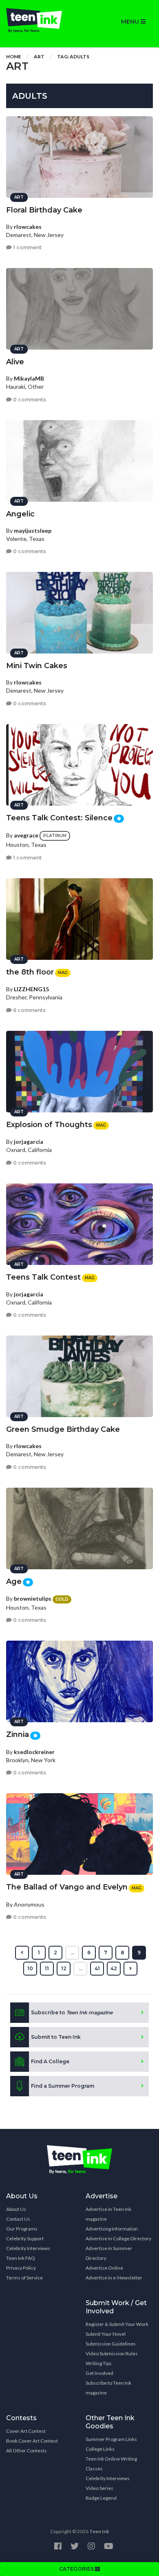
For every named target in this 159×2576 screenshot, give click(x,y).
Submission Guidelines (111, 2344)
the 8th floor (30, 972)
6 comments (29, 1010)
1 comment (27, 247)
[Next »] (130, 1969)
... (72, 1952)
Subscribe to (72, 2012)
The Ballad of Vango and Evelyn (67, 1887)
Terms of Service (24, 2278)
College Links (100, 2449)
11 (47, 1968)
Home (14, 56)
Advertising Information (112, 2229)
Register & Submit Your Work (117, 2324)
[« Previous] (22, 1953)
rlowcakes (28, 227)
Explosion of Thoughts (49, 1125)
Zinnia (18, 1734)
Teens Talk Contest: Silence (59, 818)
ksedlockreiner (34, 1752)
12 (64, 1968)
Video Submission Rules (112, 2353)
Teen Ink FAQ (21, 2258)
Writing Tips (99, 2363)
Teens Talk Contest (43, 1277)
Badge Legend (101, 2498)
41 (97, 1968)
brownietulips (33, 1598)
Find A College (50, 2061)
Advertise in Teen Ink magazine (108, 2214)
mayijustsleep (33, 530)
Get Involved (99, 2373)
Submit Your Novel (106, 2334)
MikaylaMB (29, 378)
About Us (16, 2209)
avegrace (26, 835)
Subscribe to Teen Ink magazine (108, 2388)
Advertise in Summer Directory (109, 2253)
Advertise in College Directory (118, 2238)
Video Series (99, 2488)
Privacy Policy (21, 2268)
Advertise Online (104, 2268)
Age (14, 1581)
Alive (15, 362)
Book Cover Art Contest (32, 2441)
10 (30, 1968)
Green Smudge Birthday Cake (63, 1429)
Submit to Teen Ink (56, 2037)
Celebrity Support (25, 2238)
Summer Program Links (111, 2439)
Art (39, 56)
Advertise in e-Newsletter (114, 2278)
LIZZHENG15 (31, 989)
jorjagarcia (29, 1142)
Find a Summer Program (63, 2086)
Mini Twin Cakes (37, 666)
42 (114, 1968)
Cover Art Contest (26, 2431)
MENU (131, 22)
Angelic (20, 514)
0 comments (29, 400)
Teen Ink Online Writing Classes (111, 2464)
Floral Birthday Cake (44, 210)
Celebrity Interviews (28, 2248)
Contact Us (18, 2219)
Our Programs (22, 2229)
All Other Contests (26, 2451)
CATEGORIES (77, 2569)
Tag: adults (73, 56)
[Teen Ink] (40, 20)
